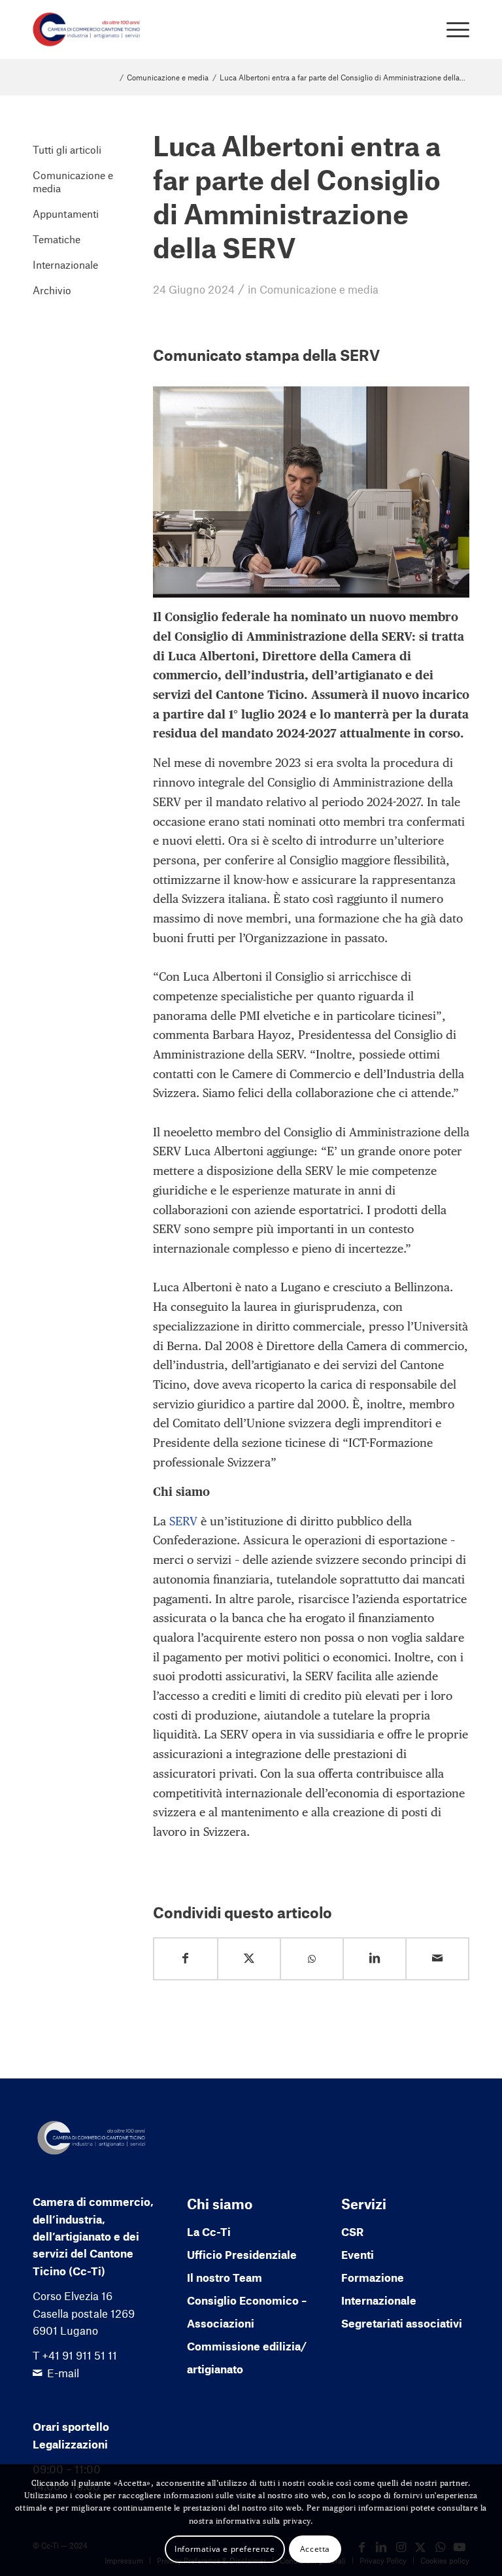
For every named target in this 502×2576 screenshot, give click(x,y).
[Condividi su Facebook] (186, 1958)
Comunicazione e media (319, 289)
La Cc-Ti (209, 2231)
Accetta (315, 2549)
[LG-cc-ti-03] (87, 29)
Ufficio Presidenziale (242, 2254)
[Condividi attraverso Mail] (437, 1958)
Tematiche (57, 239)
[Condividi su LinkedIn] (375, 1958)
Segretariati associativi (402, 2323)
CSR (352, 2231)
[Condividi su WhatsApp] (312, 1959)
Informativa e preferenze (225, 2549)
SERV (183, 1521)
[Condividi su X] (249, 1958)
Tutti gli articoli (67, 149)
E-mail (63, 2373)
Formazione (373, 2277)
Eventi (358, 2254)
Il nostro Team (225, 2277)
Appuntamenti (66, 213)
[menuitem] (451, 29)
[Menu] (451, 29)
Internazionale (65, 264)
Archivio (52, 290)
